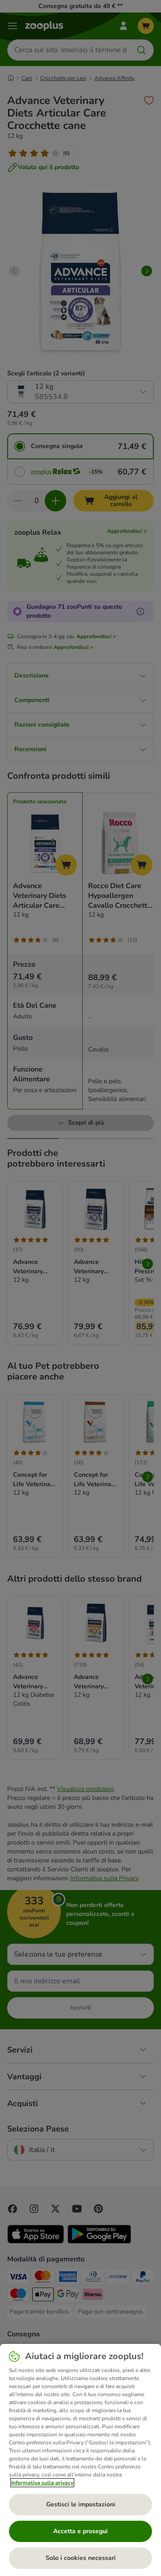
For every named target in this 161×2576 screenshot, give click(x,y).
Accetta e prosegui (80, 2531)
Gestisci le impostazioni (81, 2504)
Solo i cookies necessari (81, 2558)
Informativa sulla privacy (42, 2483)
